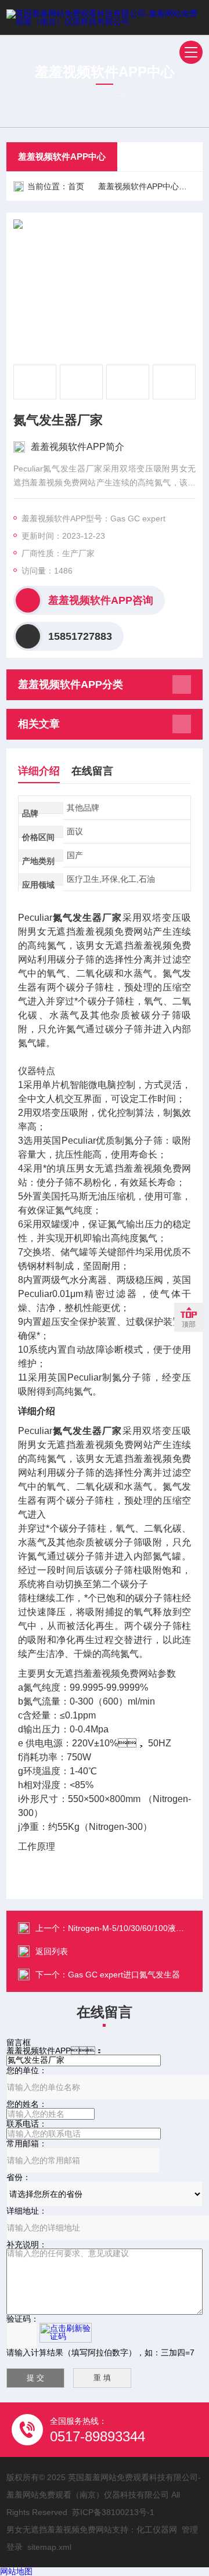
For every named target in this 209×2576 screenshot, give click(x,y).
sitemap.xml (49, 2547)
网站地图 (16, 2571)
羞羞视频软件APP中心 (62, 156)
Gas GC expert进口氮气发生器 (124, 1975)
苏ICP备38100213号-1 (113, 2512)
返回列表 (52, 1951)
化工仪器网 (157, 2530)
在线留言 (92, 771)
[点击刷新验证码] (66, 2333)
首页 (76, 186)
